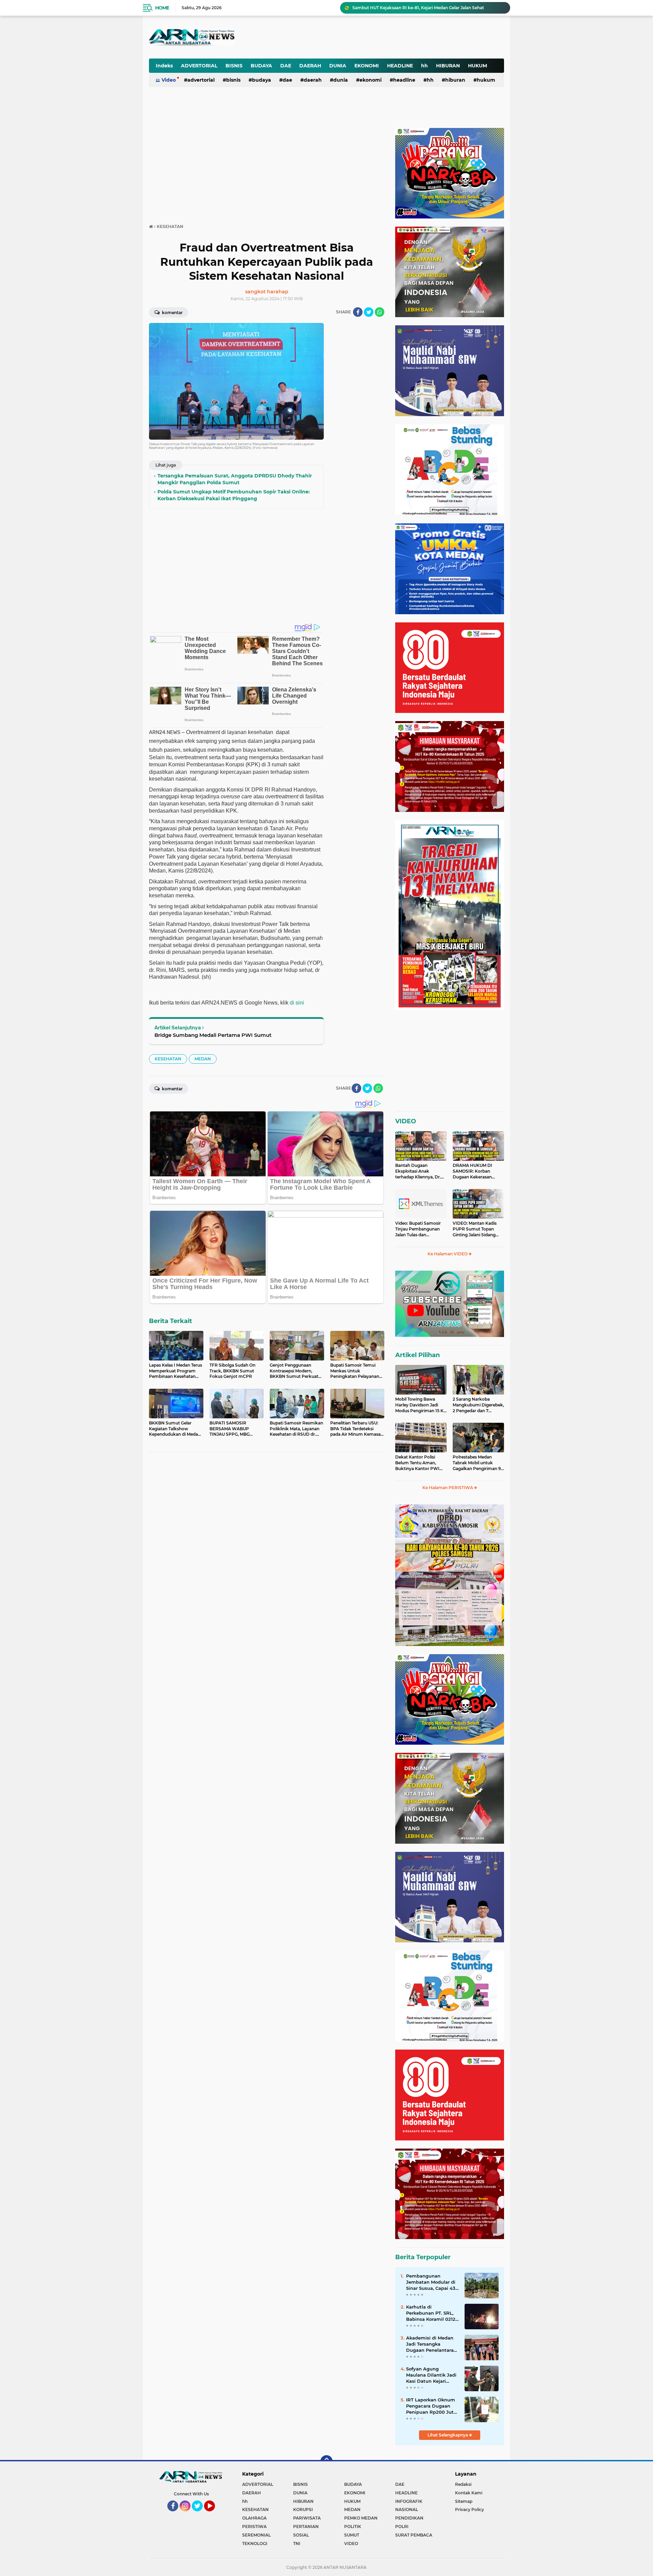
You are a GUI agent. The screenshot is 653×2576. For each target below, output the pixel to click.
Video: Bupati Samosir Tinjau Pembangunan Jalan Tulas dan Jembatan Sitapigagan (418, 1229)
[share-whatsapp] (380, 312)
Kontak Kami (469, 2493)
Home (162, 8)
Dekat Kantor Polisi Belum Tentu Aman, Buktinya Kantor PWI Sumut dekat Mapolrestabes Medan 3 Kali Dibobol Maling (419, 1463)
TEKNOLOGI (255, 2544)
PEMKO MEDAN (361, 2518)
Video (169, 80)
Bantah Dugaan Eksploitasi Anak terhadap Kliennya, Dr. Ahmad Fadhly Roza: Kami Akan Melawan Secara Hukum (418, 1171)
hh (424, 66)
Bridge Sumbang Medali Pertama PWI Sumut (213, 1035)
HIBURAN (448, 66)
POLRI (402, 2526)
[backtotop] (326, 2461)
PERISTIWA (254, 2526)
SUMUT (352, 2535)
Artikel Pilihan (417, 1355)
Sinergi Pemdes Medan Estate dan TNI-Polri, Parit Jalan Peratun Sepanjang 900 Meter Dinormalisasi (428, 8)
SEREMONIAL (256, 2535)
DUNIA (338, 66)
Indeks (164, 66)
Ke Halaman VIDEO (448, 1254)
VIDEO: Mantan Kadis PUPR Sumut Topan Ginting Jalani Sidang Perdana (475, 1229)
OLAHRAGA (254, 2518)
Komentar (172, 313)
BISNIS (234, 66)
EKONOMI (367, 66)
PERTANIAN (306, 2526)
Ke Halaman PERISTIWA (448, 1488)
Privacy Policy (470, 2509)
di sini (297, 1003)
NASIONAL (407, 2509)
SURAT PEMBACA (414, 2535)
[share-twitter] (369, 312)
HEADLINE (400, 66)
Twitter (200, 2514)
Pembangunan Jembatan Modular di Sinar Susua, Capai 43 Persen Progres (431, 2282)
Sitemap (464, 2501)
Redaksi (463, 2484)
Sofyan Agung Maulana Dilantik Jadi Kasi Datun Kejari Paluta (431, 2375)
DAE (286, 66)
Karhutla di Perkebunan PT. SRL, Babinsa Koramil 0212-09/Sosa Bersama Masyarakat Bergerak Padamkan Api (432, 2313)
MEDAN (203, 1059)
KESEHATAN (168, 1059)
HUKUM (478, 66)
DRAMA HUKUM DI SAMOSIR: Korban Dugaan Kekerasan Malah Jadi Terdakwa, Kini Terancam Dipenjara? (474, 1171)
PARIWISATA (307, 2518)
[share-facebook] (358, 312)
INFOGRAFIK (409, 2501)
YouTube (214, 2514)
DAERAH (310, 66)
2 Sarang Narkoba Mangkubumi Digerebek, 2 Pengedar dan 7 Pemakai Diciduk (478, 1405)
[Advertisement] (336, 32)
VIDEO (406, 1121)
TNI (297, 2544)
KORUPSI (303, 2509)
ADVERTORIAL (199, 66)
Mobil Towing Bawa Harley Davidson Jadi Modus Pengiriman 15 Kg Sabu (421, 1405)
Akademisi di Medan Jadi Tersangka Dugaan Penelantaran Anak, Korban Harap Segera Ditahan (431, 2344)
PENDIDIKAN (409, 2518)
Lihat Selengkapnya (448, 2435)
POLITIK (353, 2526)
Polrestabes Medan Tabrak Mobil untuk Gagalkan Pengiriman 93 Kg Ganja (478, 1463)
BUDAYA (261, 66)
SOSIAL (301, 2535)
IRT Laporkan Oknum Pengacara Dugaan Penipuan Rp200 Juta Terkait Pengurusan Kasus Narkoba (431, 2406)
